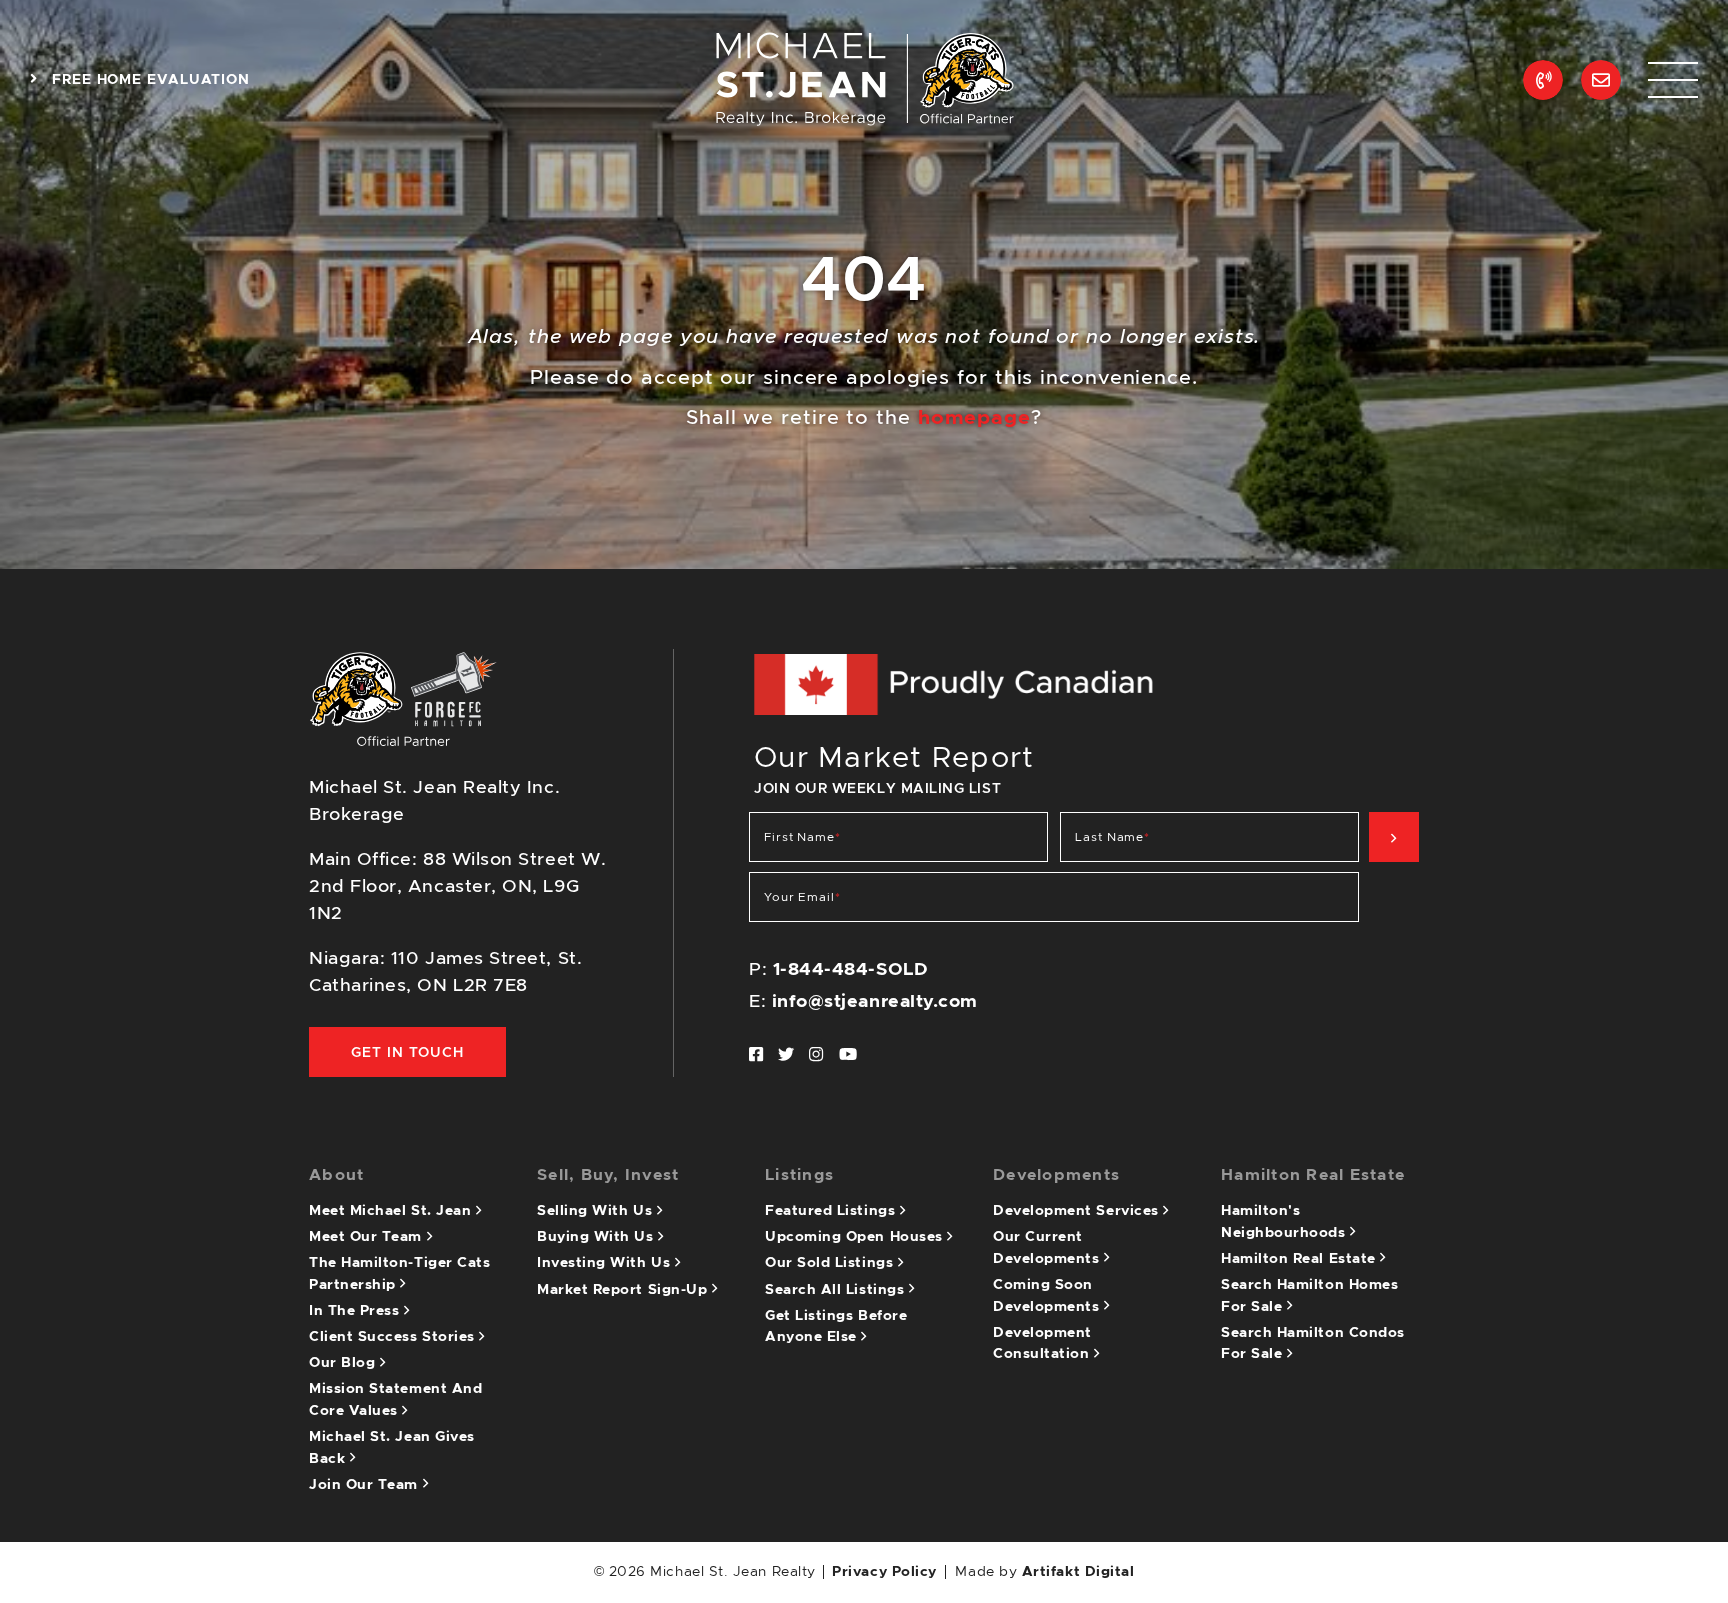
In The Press (356, 1311)
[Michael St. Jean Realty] (864, 79)
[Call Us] (1543, 80)
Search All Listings (837, 1290)
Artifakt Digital (1078, 1572)
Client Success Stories (394, 1337)
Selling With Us (597, 1211)
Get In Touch (407, 1053)
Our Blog (344, 1363)
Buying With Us (597, 1237)
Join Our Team (366, 1485)
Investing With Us (606, 1263)
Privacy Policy (884, 1572)
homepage (974, 418)
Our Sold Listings (831, 1263)
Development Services (1078, 1211)
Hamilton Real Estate (1300, 1259)
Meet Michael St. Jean (392, 1211)
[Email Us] (1601, 80)
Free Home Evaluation (148, 80)
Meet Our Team (368, 1237)
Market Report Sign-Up (624, 1290)
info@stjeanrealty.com (875, 1002)
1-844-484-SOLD (851, 970)
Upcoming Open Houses (856, 1237)
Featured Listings (832, 1211)
